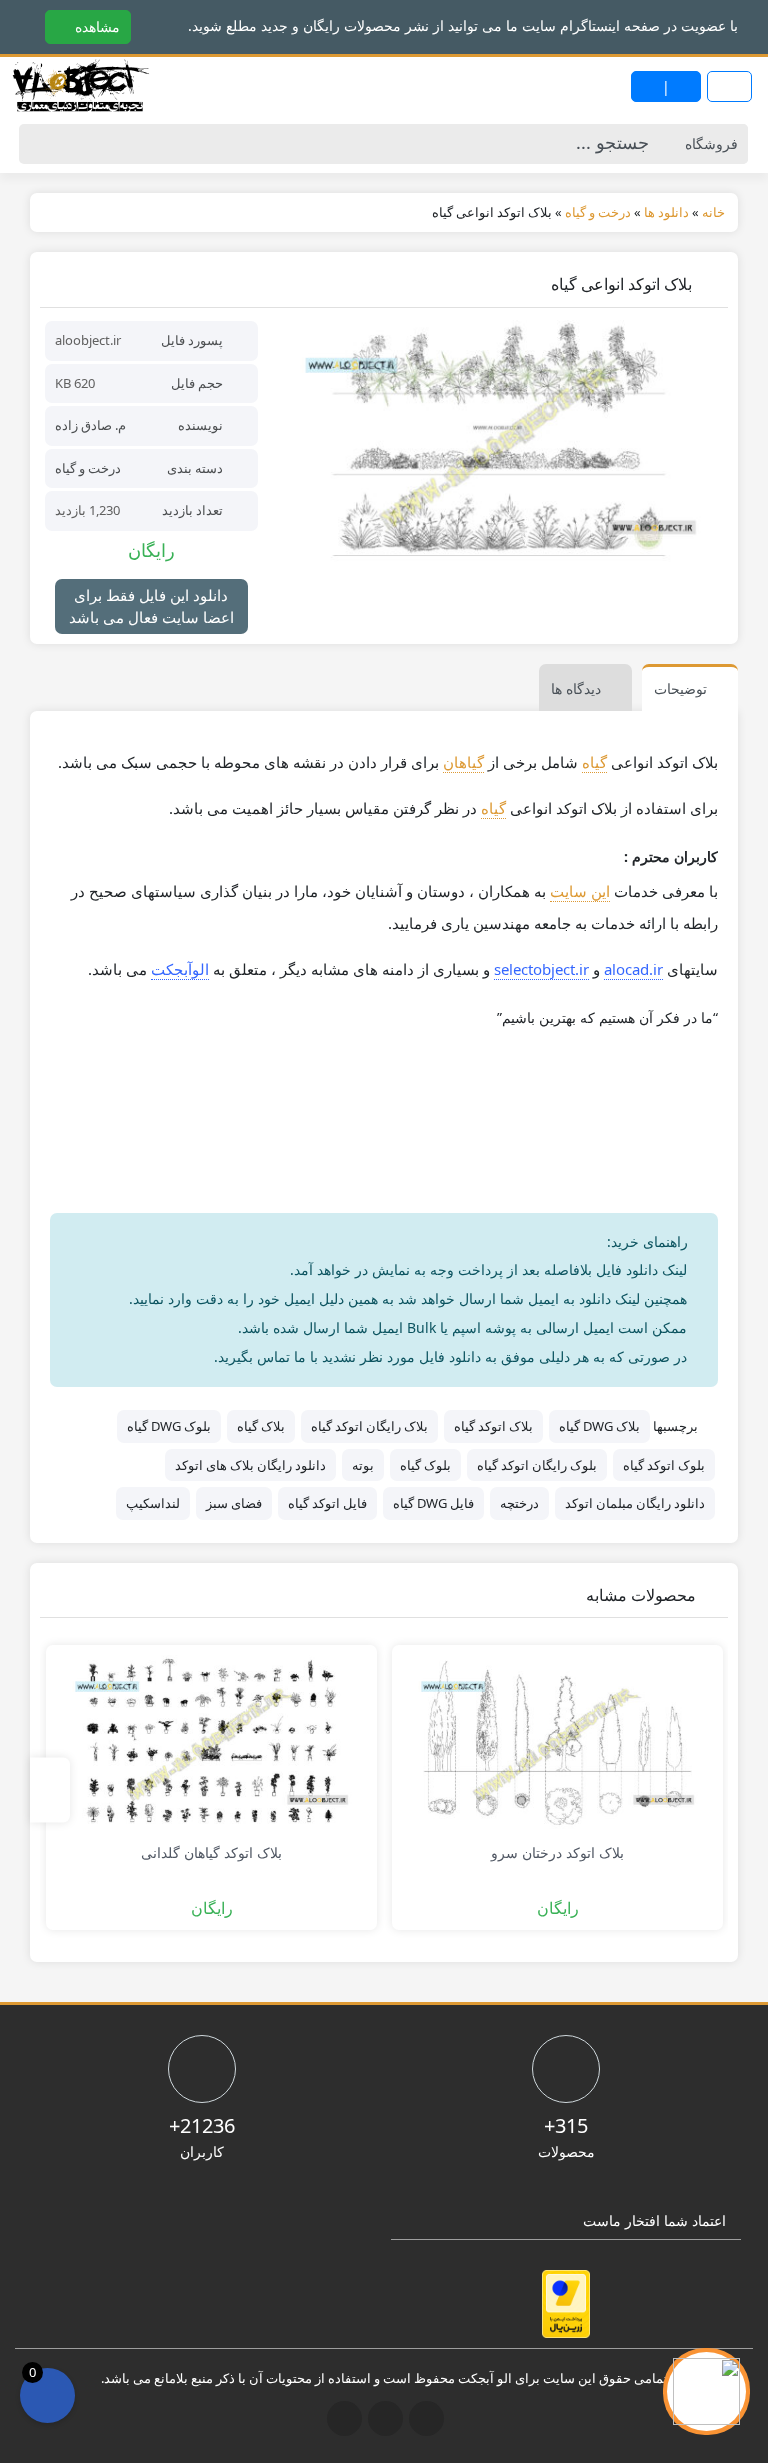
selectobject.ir (541, 969)
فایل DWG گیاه (433, 1503)
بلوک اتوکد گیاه (664, 1465)
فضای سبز (234, 1503)
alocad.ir (633, 969)
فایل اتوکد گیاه (327, 1503)
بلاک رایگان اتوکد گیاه (369, 1426)
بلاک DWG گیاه (599, 1426)
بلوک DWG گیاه (169, 1426)
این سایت (580, 891)
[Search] (39, 144)
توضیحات (680, 688)
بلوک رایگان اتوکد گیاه (537, 1465)
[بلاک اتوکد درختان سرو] (557, 1743)
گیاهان (463, 762)
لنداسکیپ (153, 1503)
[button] (18, 25)
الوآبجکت (180, 969)
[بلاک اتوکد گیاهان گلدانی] (211, 1743)
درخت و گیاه (88, 468)
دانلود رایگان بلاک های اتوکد (250, 1465)
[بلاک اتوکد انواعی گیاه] (500, 446)
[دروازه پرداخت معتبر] (566, 2304)
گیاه (594, 762)
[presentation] (50, 1790)
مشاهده (95, 26)
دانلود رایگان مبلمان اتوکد (635, 1503)
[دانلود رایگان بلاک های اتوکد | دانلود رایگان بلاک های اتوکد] (80, 87)
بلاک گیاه (261, 1426)
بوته (363, 1465)
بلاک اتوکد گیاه (493, 1426)
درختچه (519, 1503)
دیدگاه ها (576, 688)
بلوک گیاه (425, 1465)
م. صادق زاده (90, 425)
